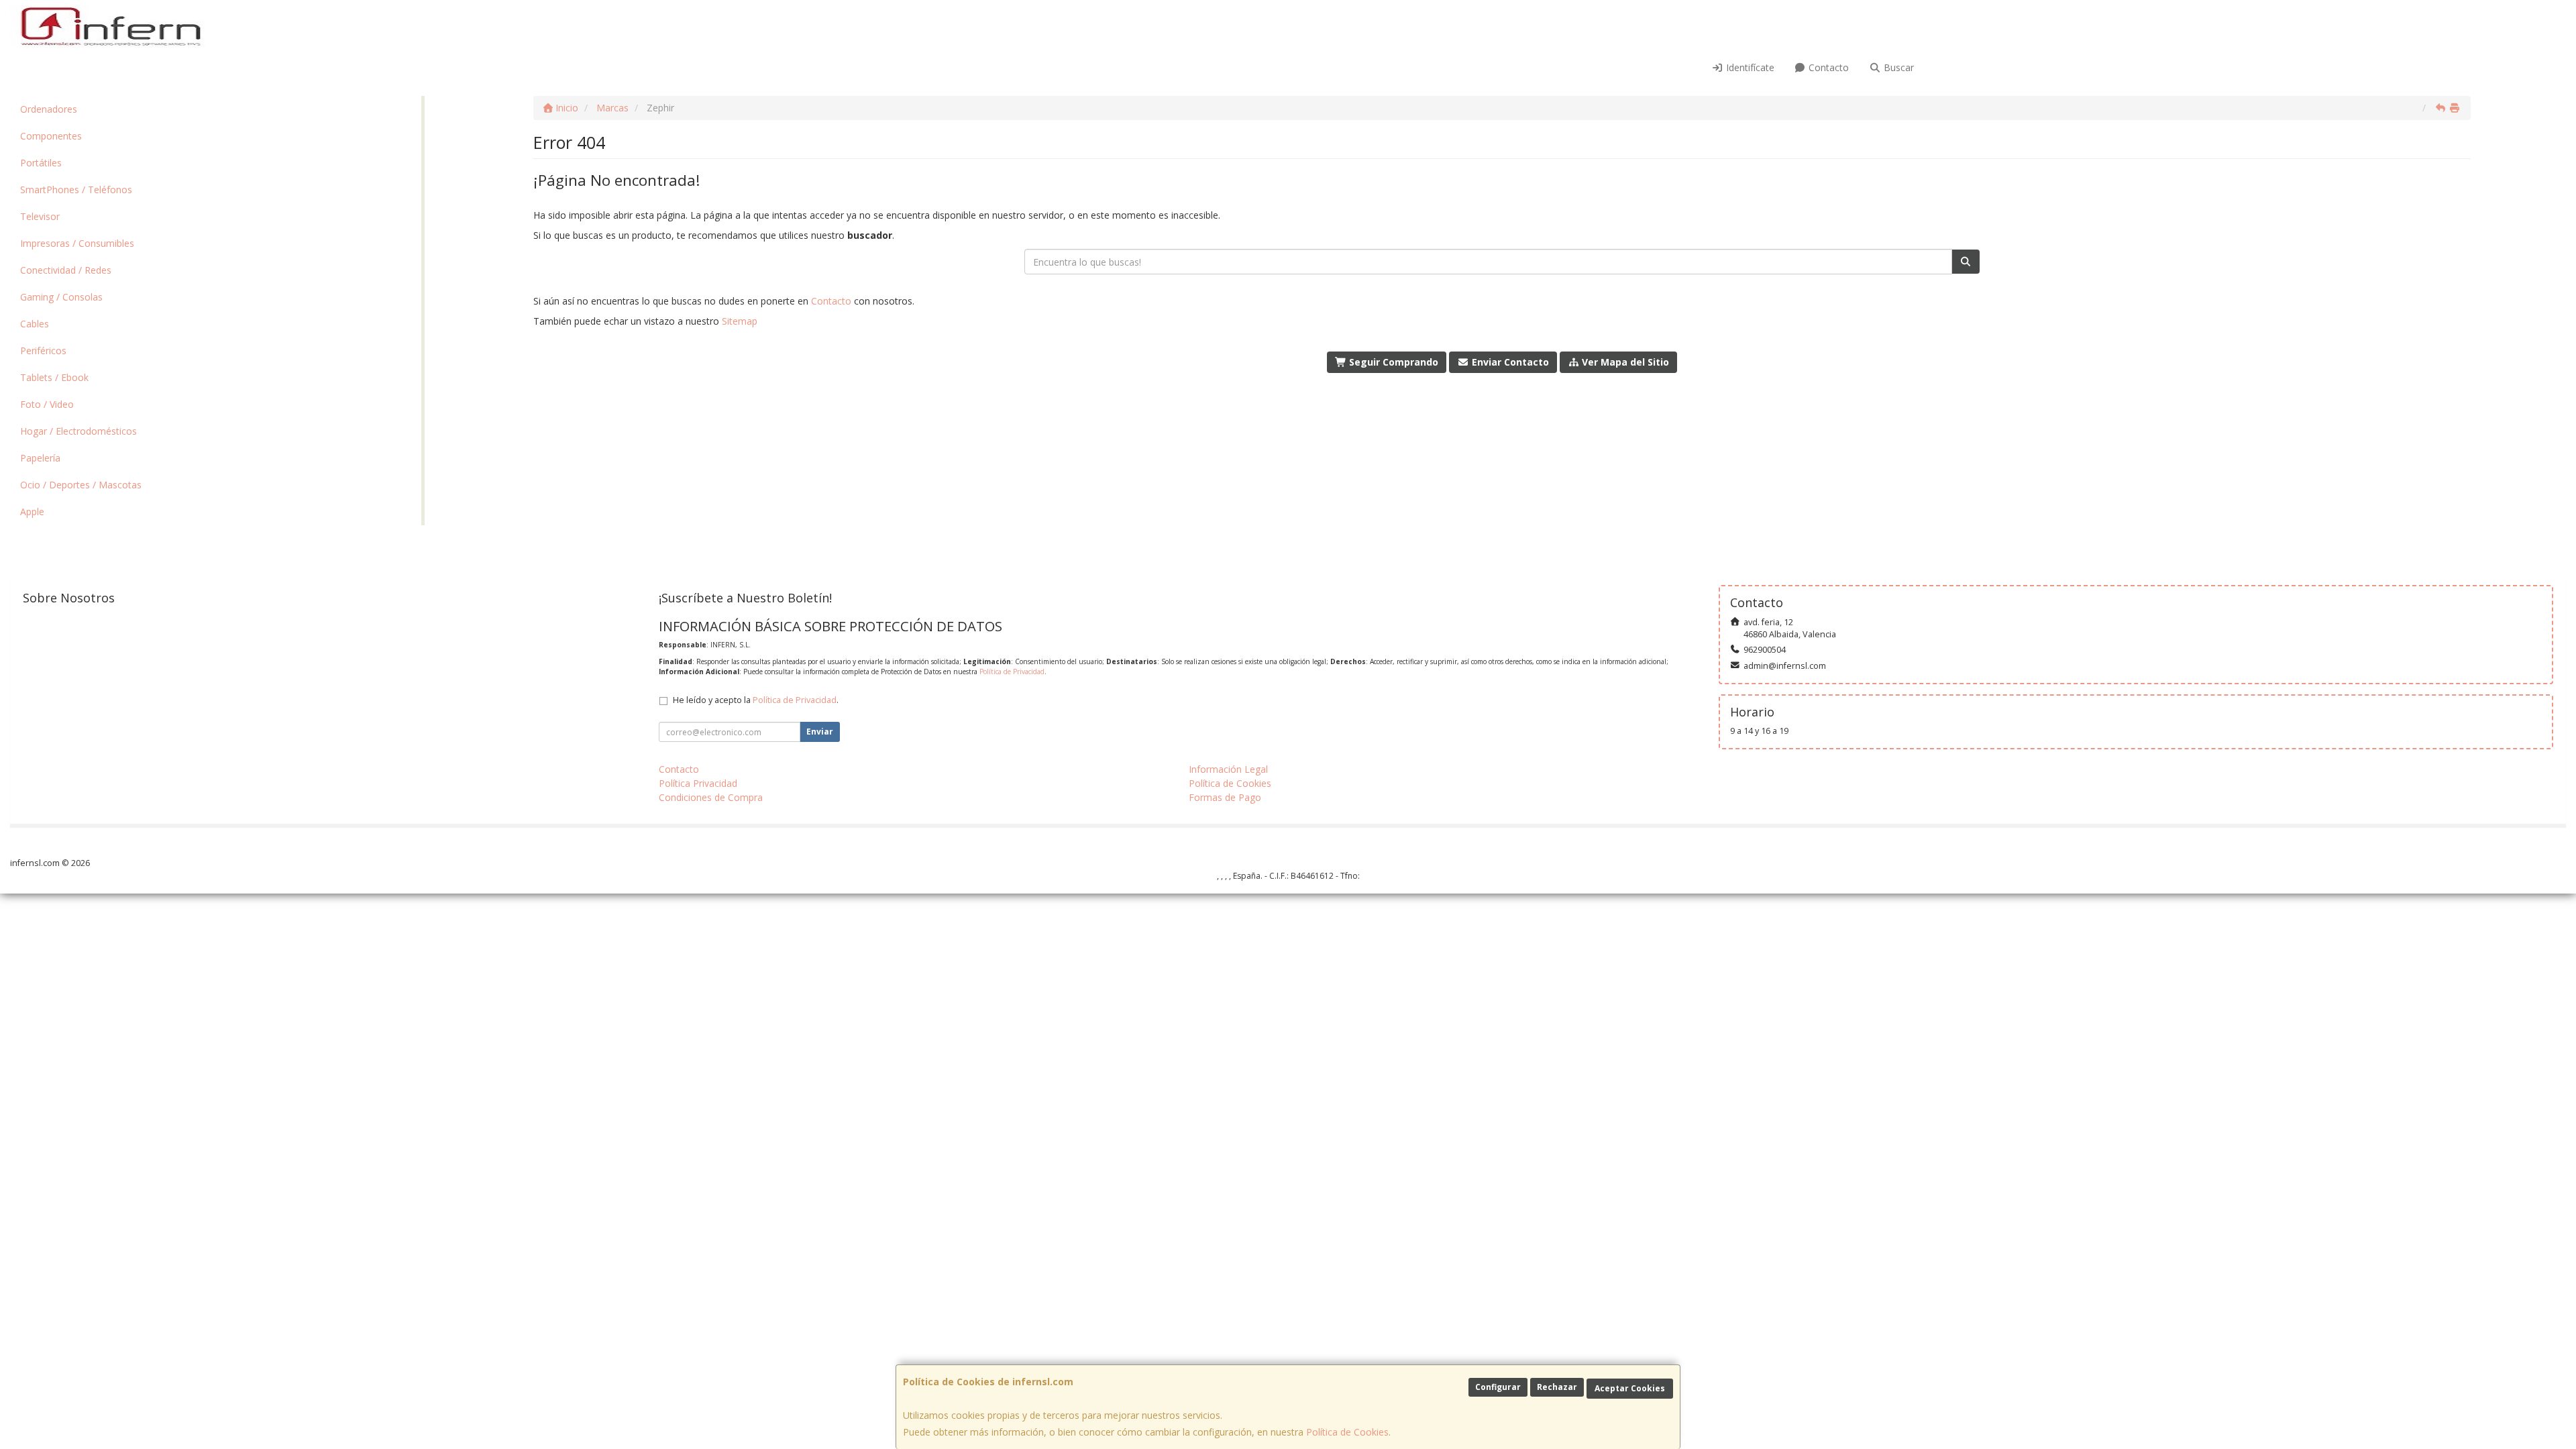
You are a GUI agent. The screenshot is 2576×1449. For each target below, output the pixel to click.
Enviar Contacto (1509, 362)
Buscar (1897, 67)
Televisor (40, 216)
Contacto (1827, 67)
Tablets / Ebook (54, 377)
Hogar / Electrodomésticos (78, 431)
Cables (35, 324)
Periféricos (43, 351)
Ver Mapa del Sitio (1624, 362)
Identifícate (1749, 67)
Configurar (1498, 1387)
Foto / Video (47, 404)
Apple (32, 512)
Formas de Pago (1225, 797)
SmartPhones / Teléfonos (76, 190)
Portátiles (41, 163)
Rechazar (1557, 1387)
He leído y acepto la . (756, 700)
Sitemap (740, 321)
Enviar (820, 732)
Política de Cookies (1347, 1432)
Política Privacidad (698, 783)
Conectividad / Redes (66, 270)
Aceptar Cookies (1630, 1388)
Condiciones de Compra (711, 797)
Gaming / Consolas (61, 297)
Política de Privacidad (1012, 672)
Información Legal (1228, 769)
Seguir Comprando (1392, 362)
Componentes (51, 136)
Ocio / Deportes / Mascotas (81, 485)
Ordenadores (49, 109)
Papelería (40, 458)
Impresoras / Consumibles (77, 243)
